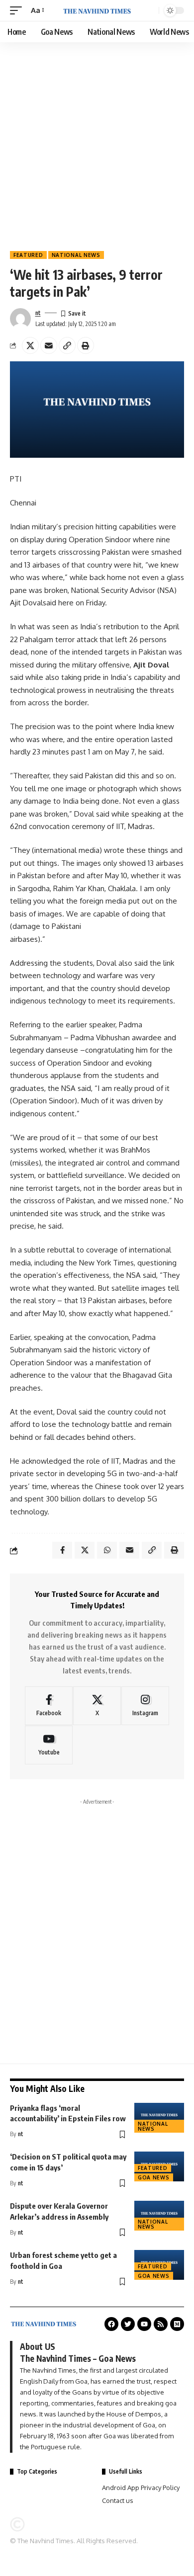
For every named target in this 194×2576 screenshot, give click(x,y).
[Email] (49, 345)
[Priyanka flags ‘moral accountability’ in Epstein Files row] (159, 2118)
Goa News (154, 2177)
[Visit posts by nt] (20, 319)
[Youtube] (49, 1745)
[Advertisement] (97, 144)
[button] (18, 10)
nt (38, 313)
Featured (28, 255)
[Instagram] (145, 1706)
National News (76, 255)
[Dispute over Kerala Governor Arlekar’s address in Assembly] (159, 2216)
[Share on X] (30, 345)
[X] (97, 1706)
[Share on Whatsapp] (107, 1550)
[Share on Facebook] (62, 1550)
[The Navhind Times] (97, 10)
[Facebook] (49, 1706)
